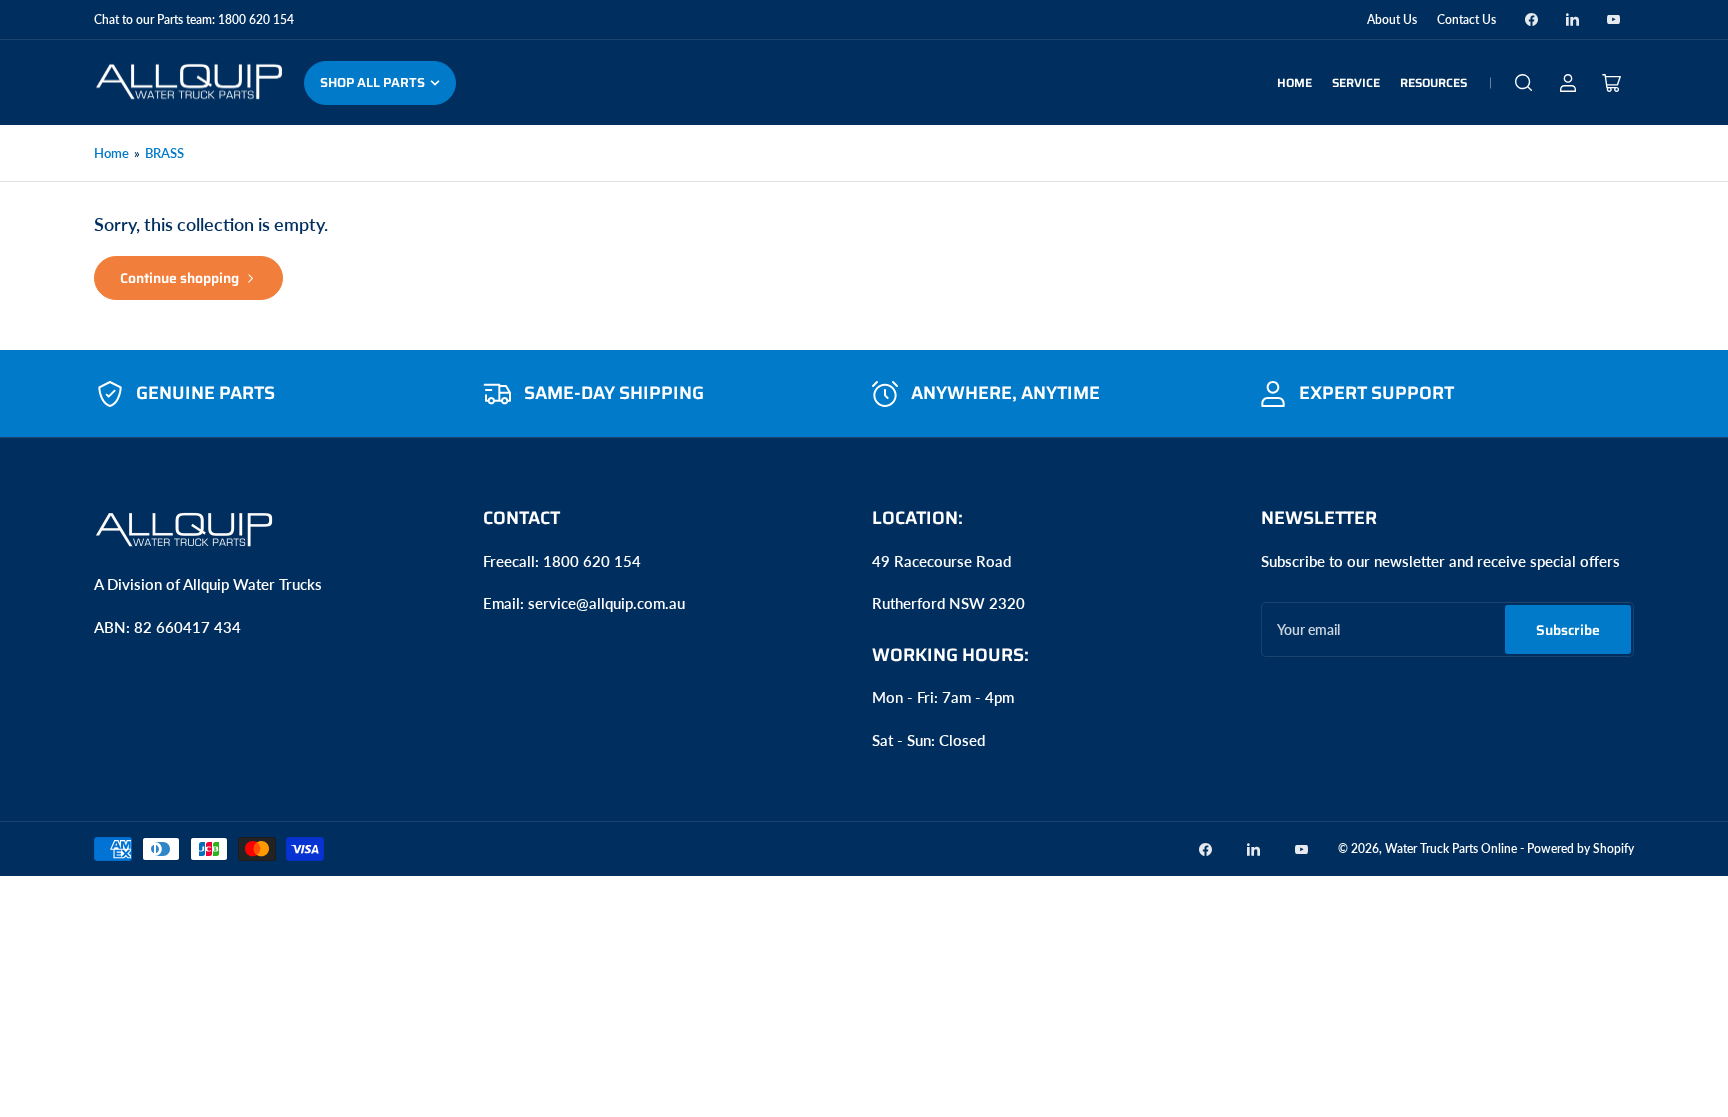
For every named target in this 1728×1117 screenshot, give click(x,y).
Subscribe (1568, 630)
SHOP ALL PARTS (372, 82)
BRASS (164, 153)
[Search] (1524, 83)
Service (1356, 82)
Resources (1433, 82)
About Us (1392, 19)
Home (1294, 82)
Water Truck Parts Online (1451, 848)
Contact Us (1466, 19)
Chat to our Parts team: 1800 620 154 (194, 19)
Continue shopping (179, 278)
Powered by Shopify (1580, 848)
